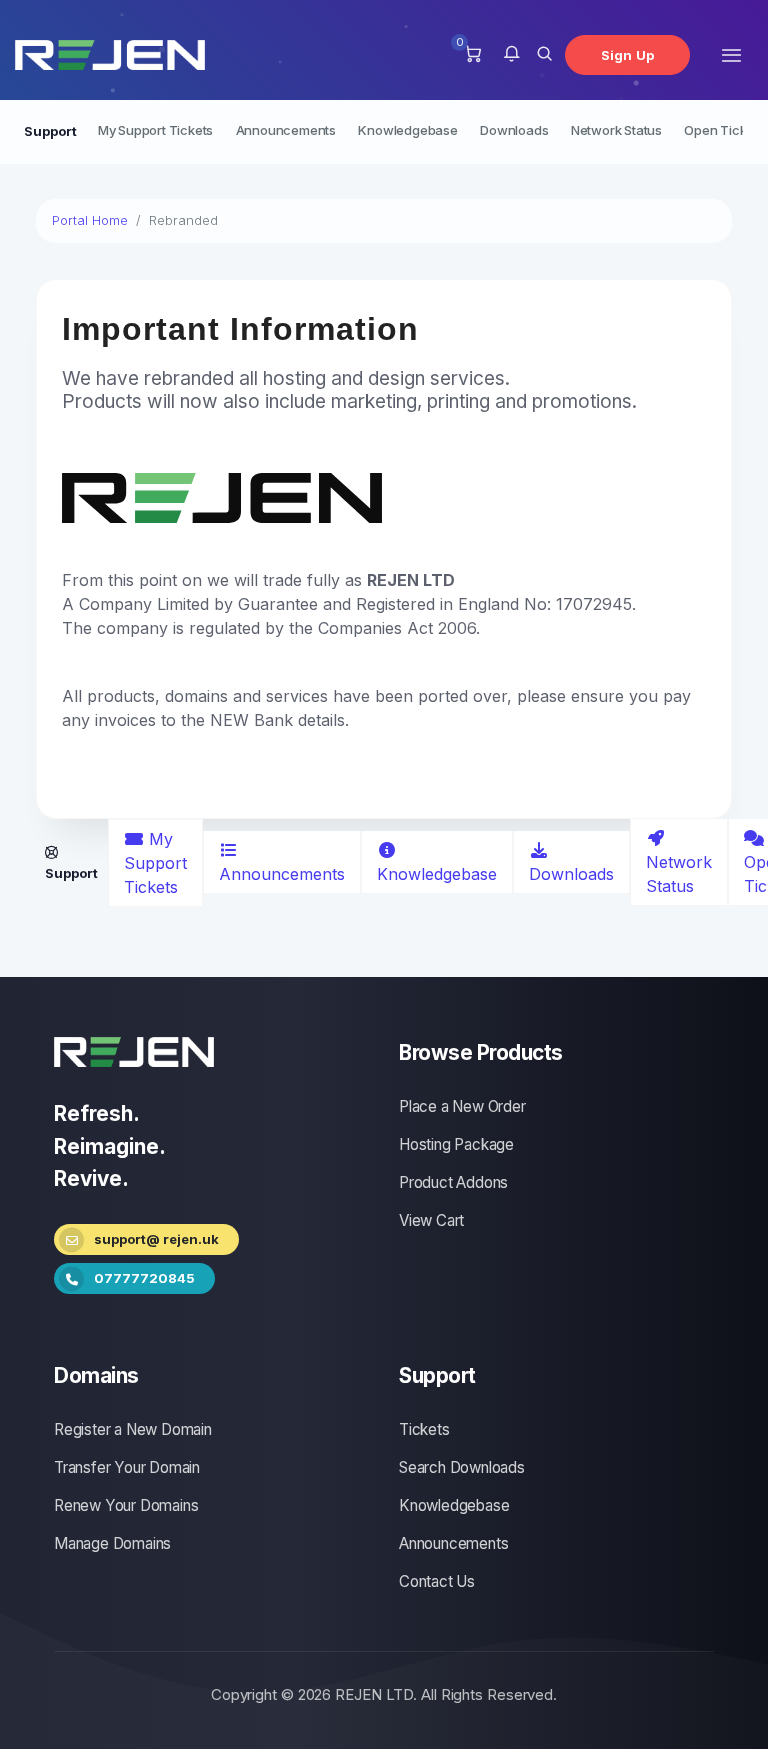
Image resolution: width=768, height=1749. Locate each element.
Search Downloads (462, 1467)
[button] (511, 55)
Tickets (424, 1429)
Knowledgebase (407, 130)
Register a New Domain (133, 1429)
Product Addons (453, 1182)
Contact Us (437, 1581)
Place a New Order (462, 1106)
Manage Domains (112, 1543)
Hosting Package (456, 1144)
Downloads (514, 130)
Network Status (616, 130)
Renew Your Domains (126, 1505)
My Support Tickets (155, 130)
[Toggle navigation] (731, 54)
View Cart (431, 1220)
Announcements (286, 130)
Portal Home (90, 220)
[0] (472, 55)
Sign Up (627, 55)
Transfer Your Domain (127, 1467)
